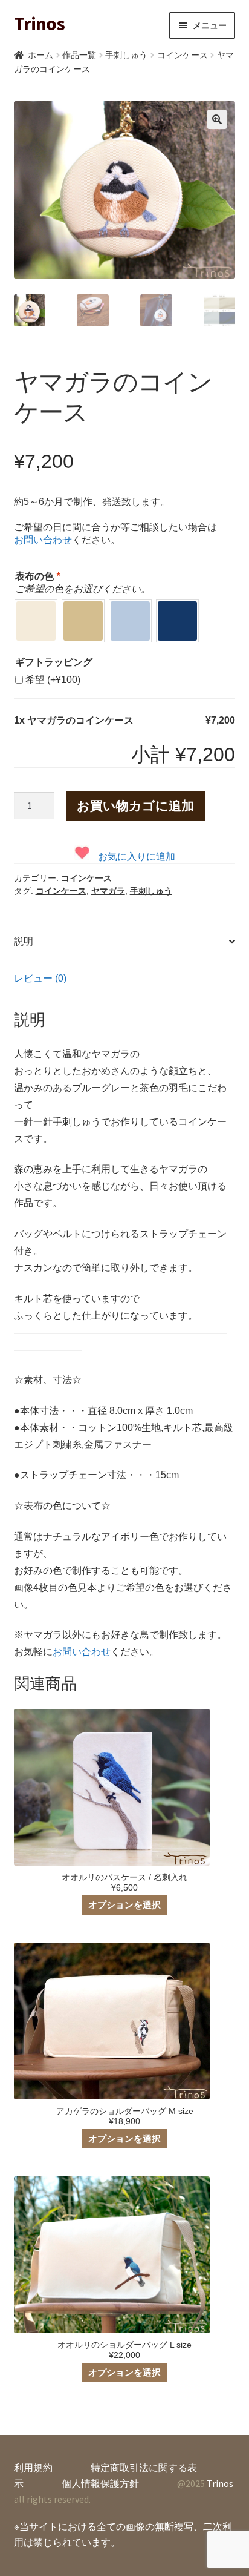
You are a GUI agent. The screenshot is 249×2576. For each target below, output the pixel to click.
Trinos (39, 24)
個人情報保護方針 (100, 2483)
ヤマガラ (108, 891)
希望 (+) (53, 680)
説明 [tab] (24, 941)
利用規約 (33, 2468)
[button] (217, 119)
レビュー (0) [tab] (40, 978)
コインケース (183, 55)
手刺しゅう (126, 55)
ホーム (40, 55)
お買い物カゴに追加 (135, 806)
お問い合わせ (43, 540)
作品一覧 (79, 55)
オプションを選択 (124, 1905)
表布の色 (37, 576)
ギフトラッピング (54, 662)
